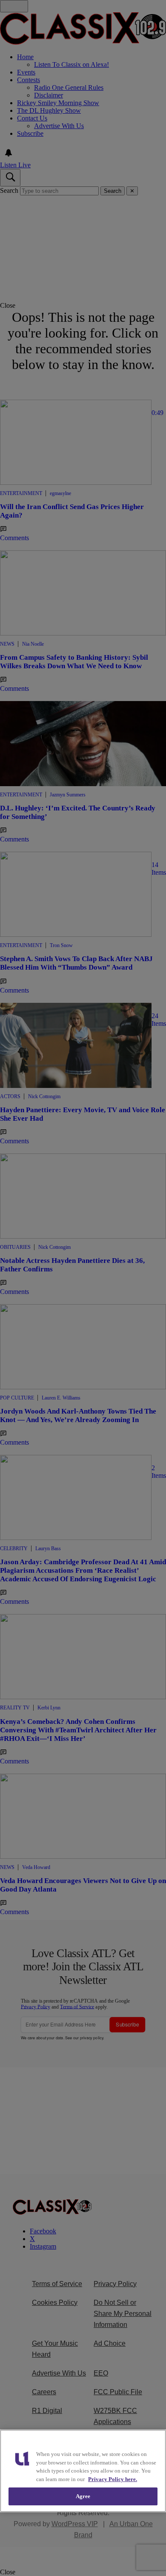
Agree (83, 2496)
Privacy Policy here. (113, 2479)
